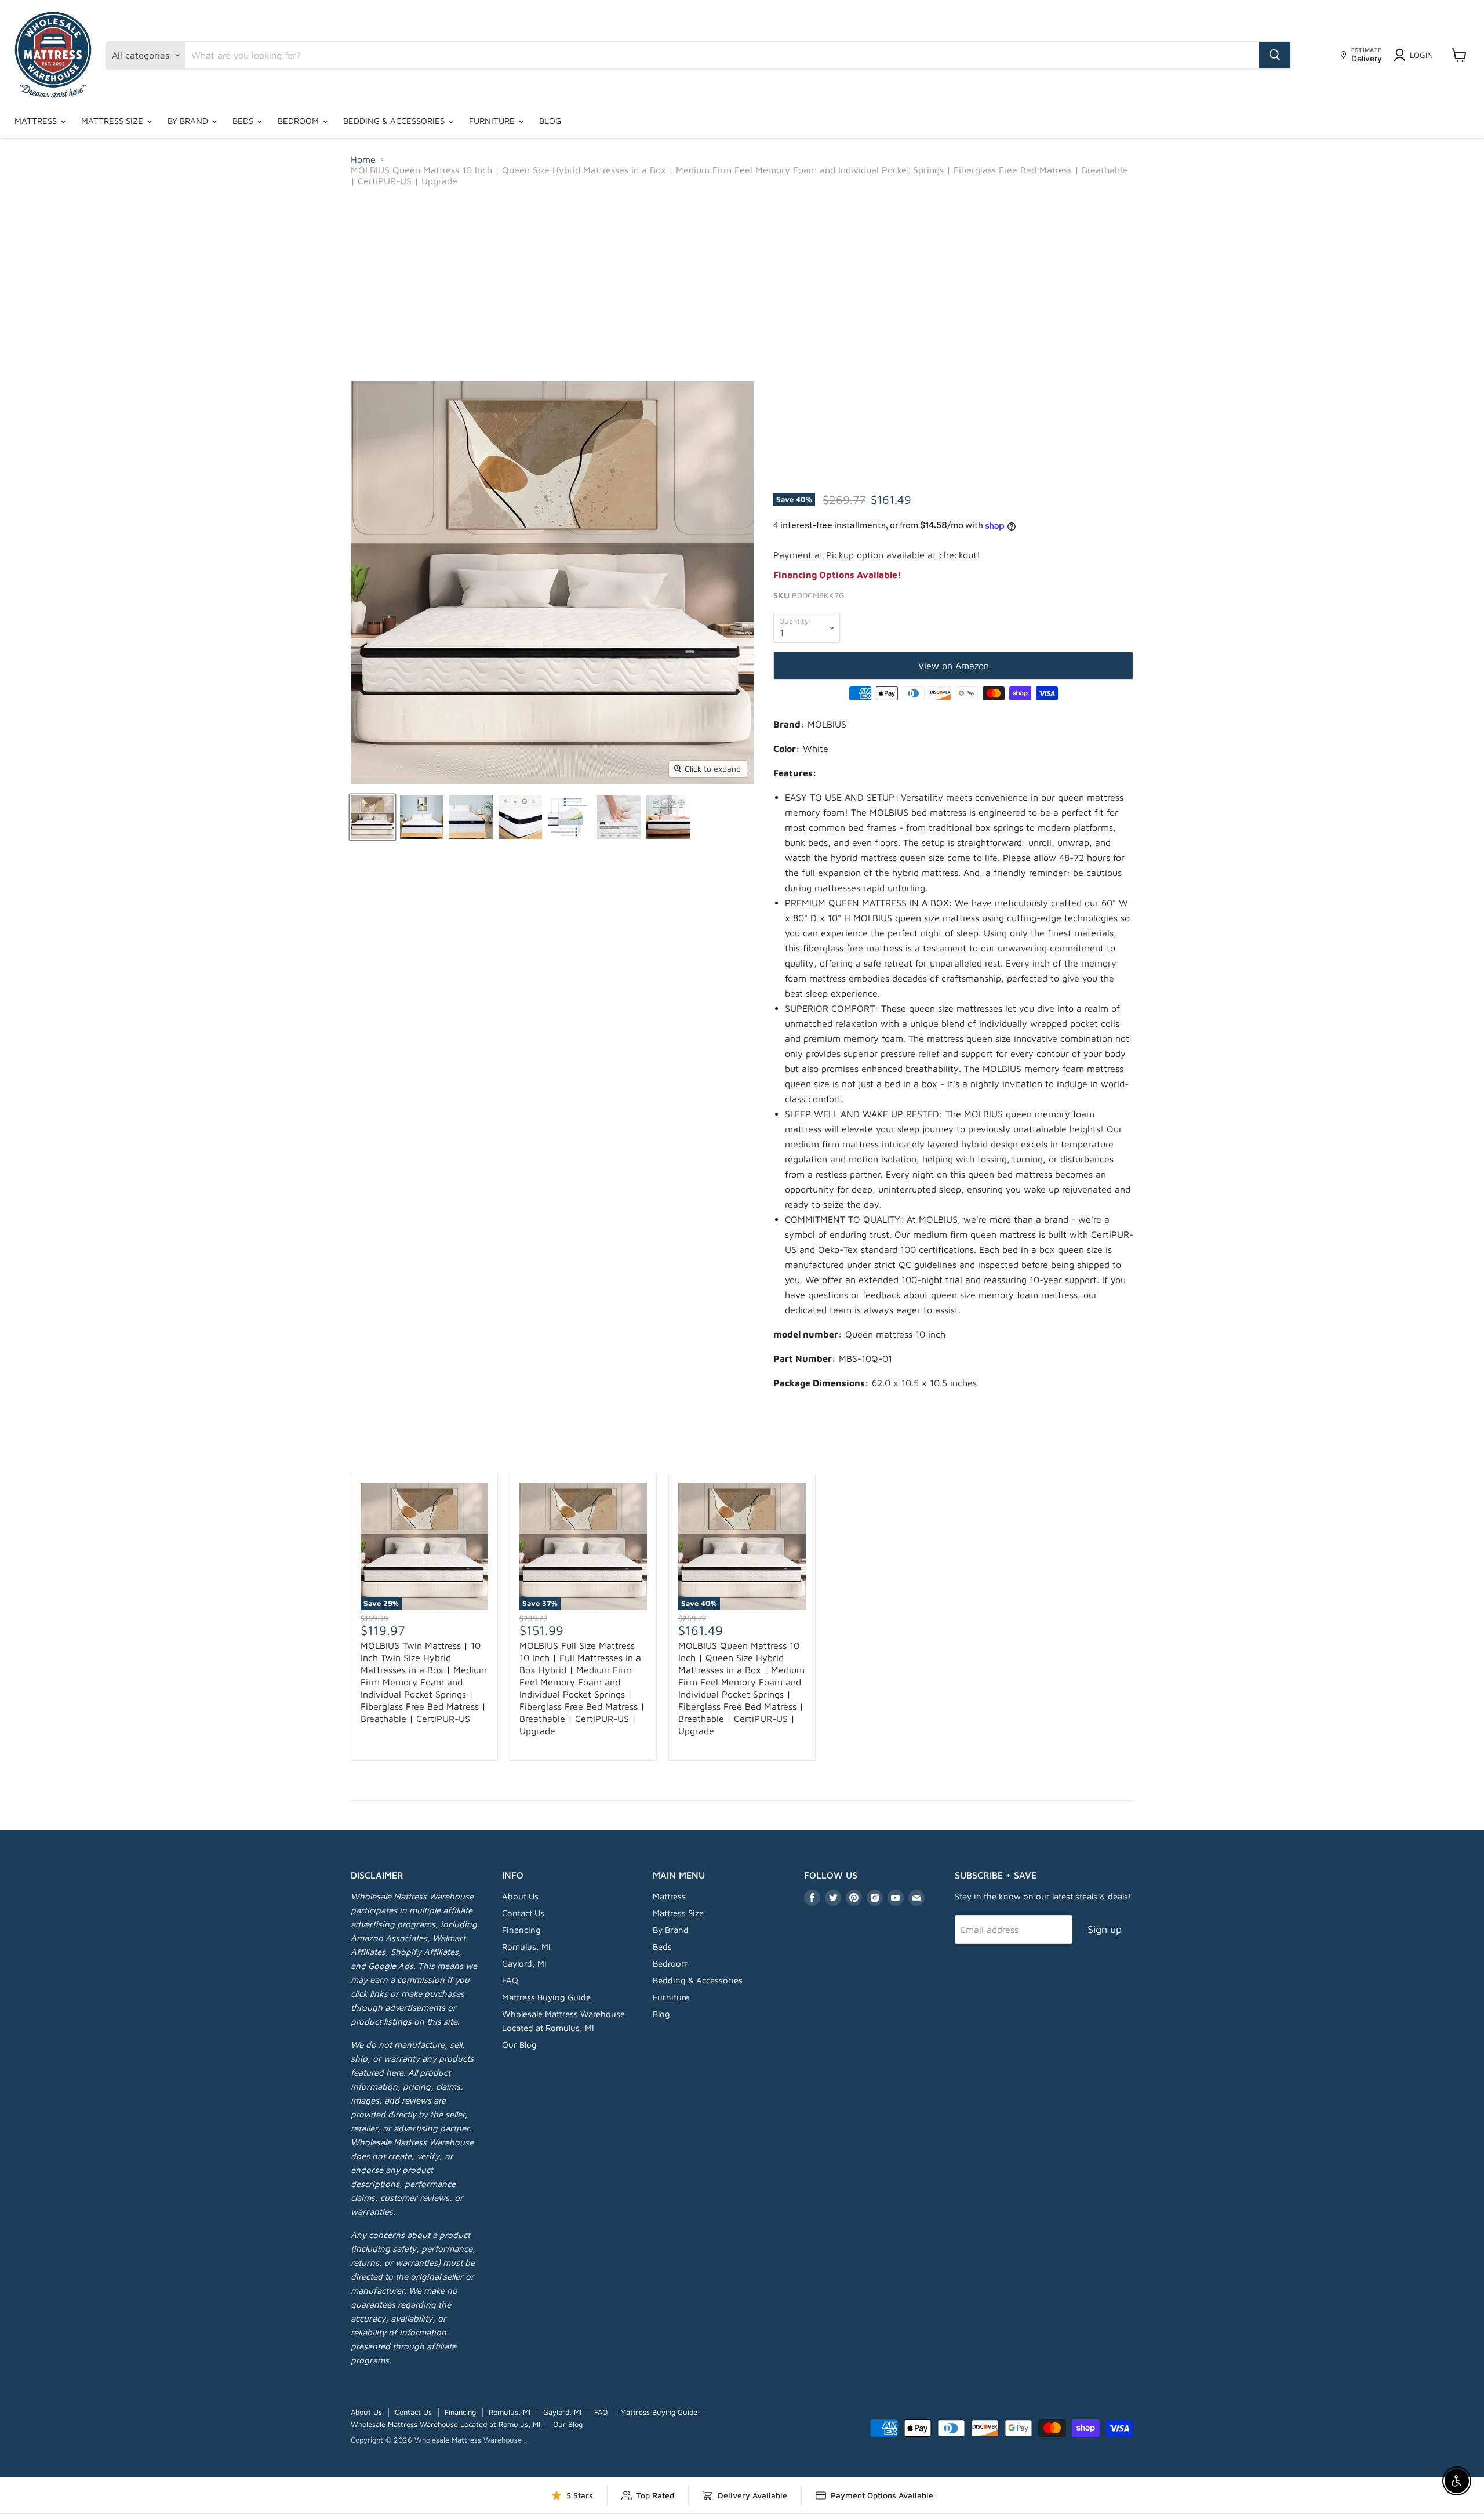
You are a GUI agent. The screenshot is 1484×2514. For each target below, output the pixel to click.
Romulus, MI (526, 1947)
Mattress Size (113, 121)
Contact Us (523, 1913)
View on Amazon (954, 666)
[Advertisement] (742, 284)
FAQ (510, 1980)
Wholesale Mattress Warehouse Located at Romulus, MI (445, 2424)
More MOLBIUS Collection (742, 1447)
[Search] (1275, 55)
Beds (244, 121)
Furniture (493, 121)
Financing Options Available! (837, 575)
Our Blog (519, 2045)
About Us (520, 1896)
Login (1421, 55)
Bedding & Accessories (395, 121)
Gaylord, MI (524, 1963)
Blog (550, 121)
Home (363, 159)
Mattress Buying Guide (546, 1997)
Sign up (1105, 1929)
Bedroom (299, 121)
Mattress (37, 121)
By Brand (189, 121)
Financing (521, 1930)
